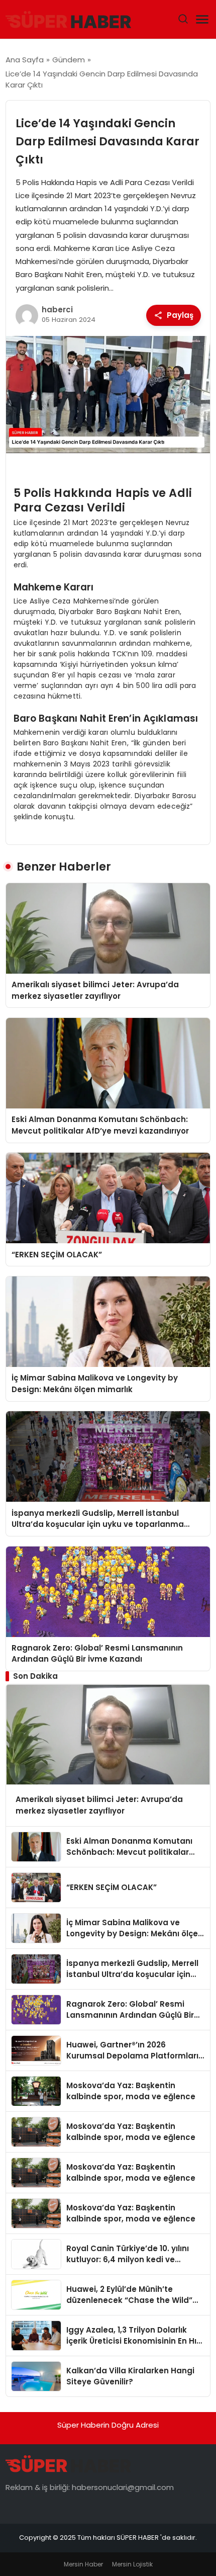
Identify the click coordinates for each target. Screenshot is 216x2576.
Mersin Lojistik (132, 2564)
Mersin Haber (83, 2564)
